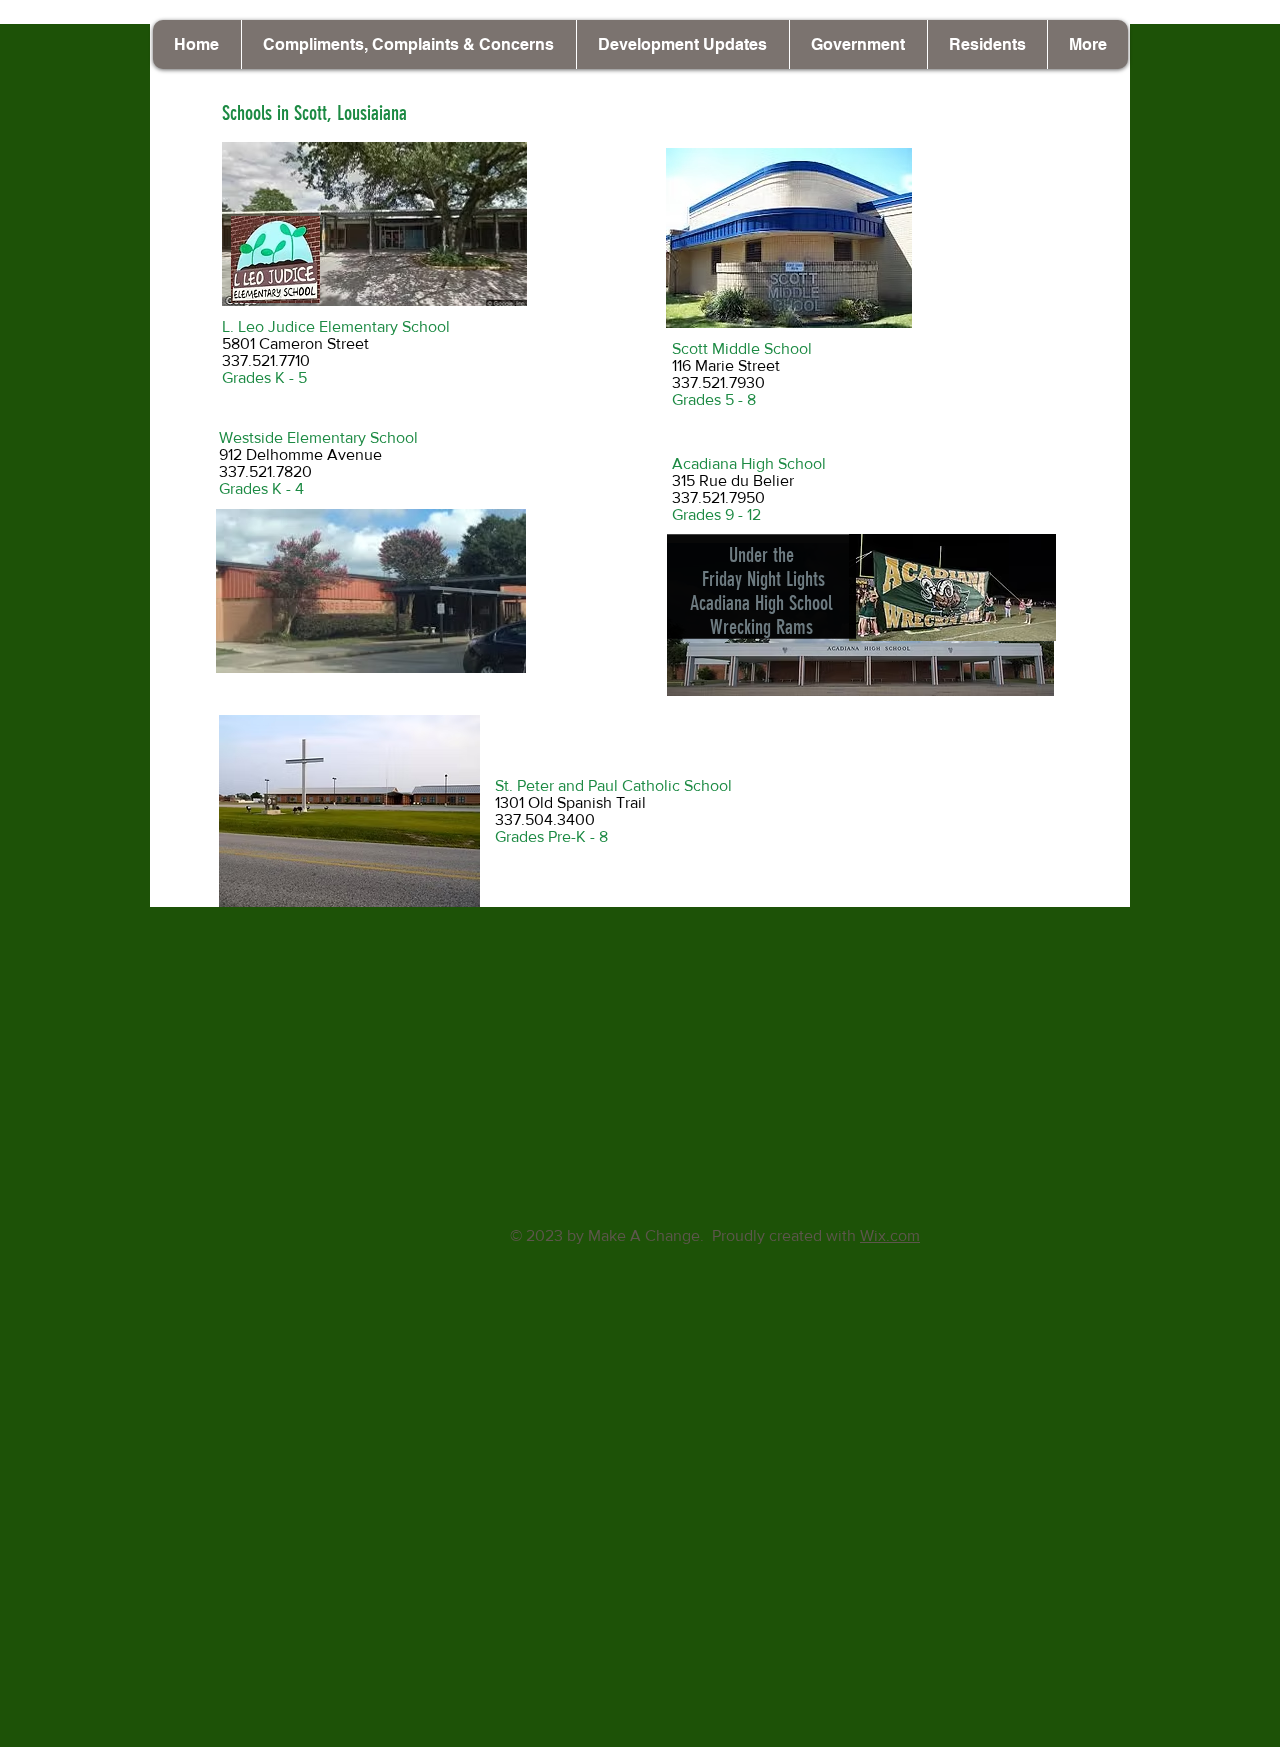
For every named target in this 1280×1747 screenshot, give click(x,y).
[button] (682, 44)
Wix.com (890, 1235)
